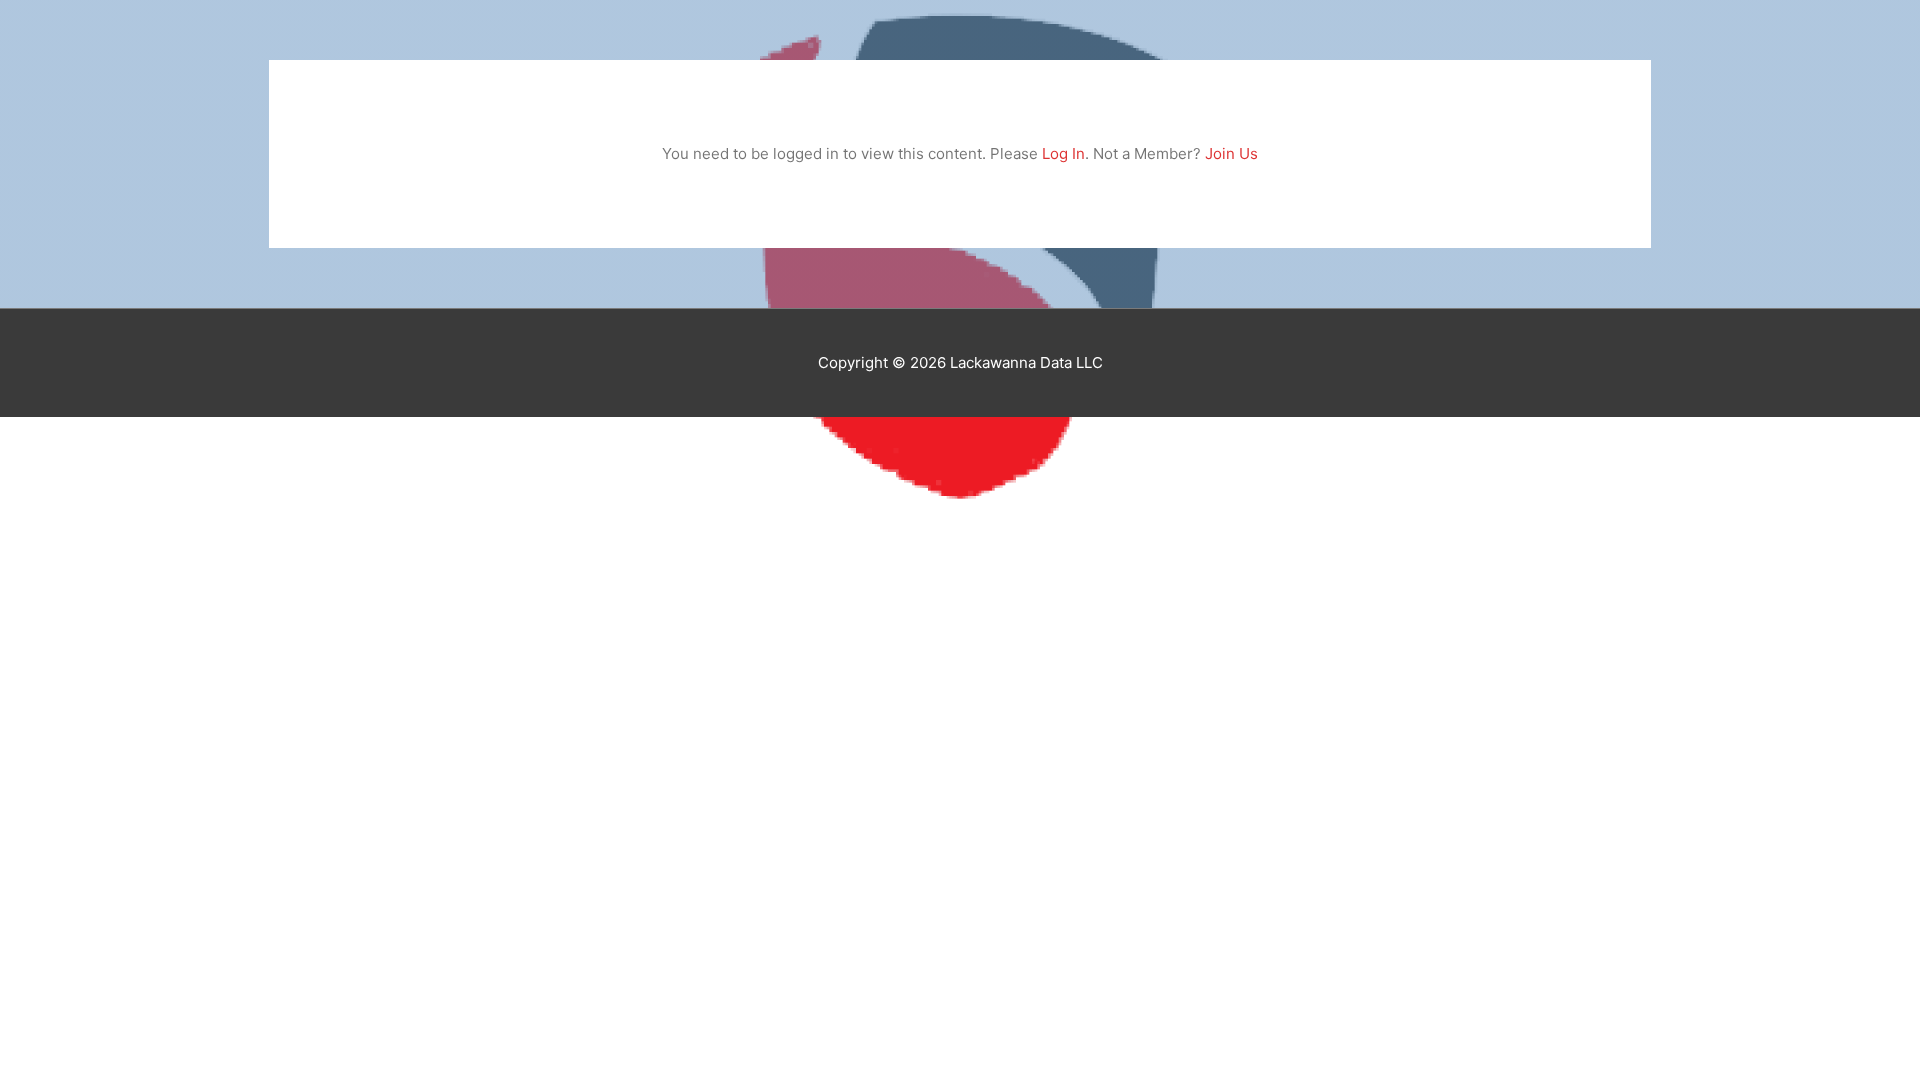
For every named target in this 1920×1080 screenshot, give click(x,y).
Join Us (1231, 153)
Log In (1063, 153)
